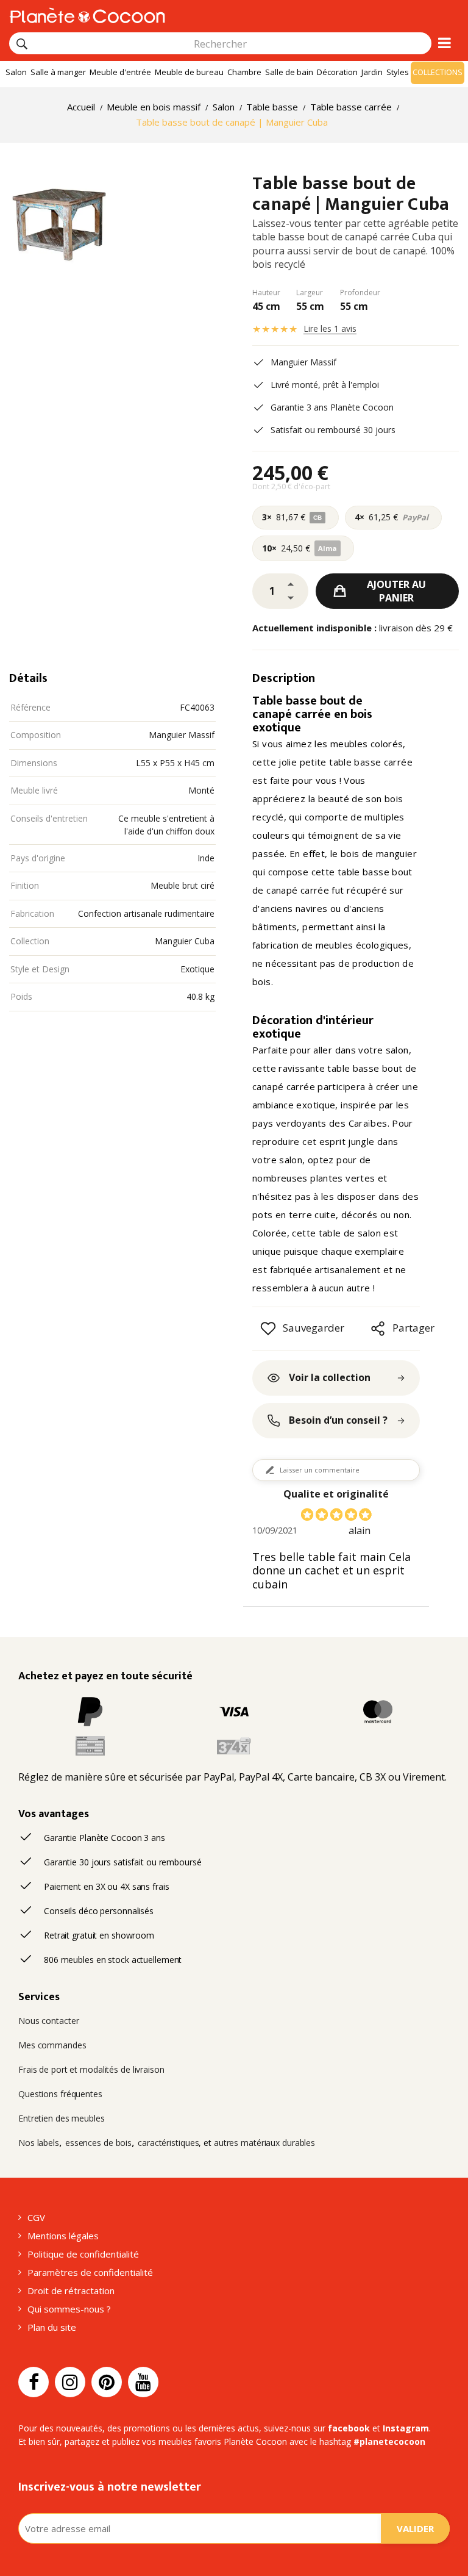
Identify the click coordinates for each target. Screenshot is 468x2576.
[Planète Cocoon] (87, 15)
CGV (36, 2217)
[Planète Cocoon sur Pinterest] (107, 2382)
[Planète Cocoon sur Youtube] (143, 2382)
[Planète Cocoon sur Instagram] (70, 2382)
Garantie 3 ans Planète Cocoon (332, 407)
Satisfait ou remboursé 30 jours (333, 430)
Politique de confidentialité (83, 2254)
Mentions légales (63, 2236)
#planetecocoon (389, 2441)
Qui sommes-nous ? (69, 2309)
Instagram (406, 2428)
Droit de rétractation (71, 2291)
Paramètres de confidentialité (90, 2272)
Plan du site (52, 2327)
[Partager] (378, 1329)
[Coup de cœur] (268, 1329)
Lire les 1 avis (330, 328)
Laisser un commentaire (320, 1470)
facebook (349, 2428)
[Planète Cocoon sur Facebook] (34, 2382)
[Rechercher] (22, 44)
